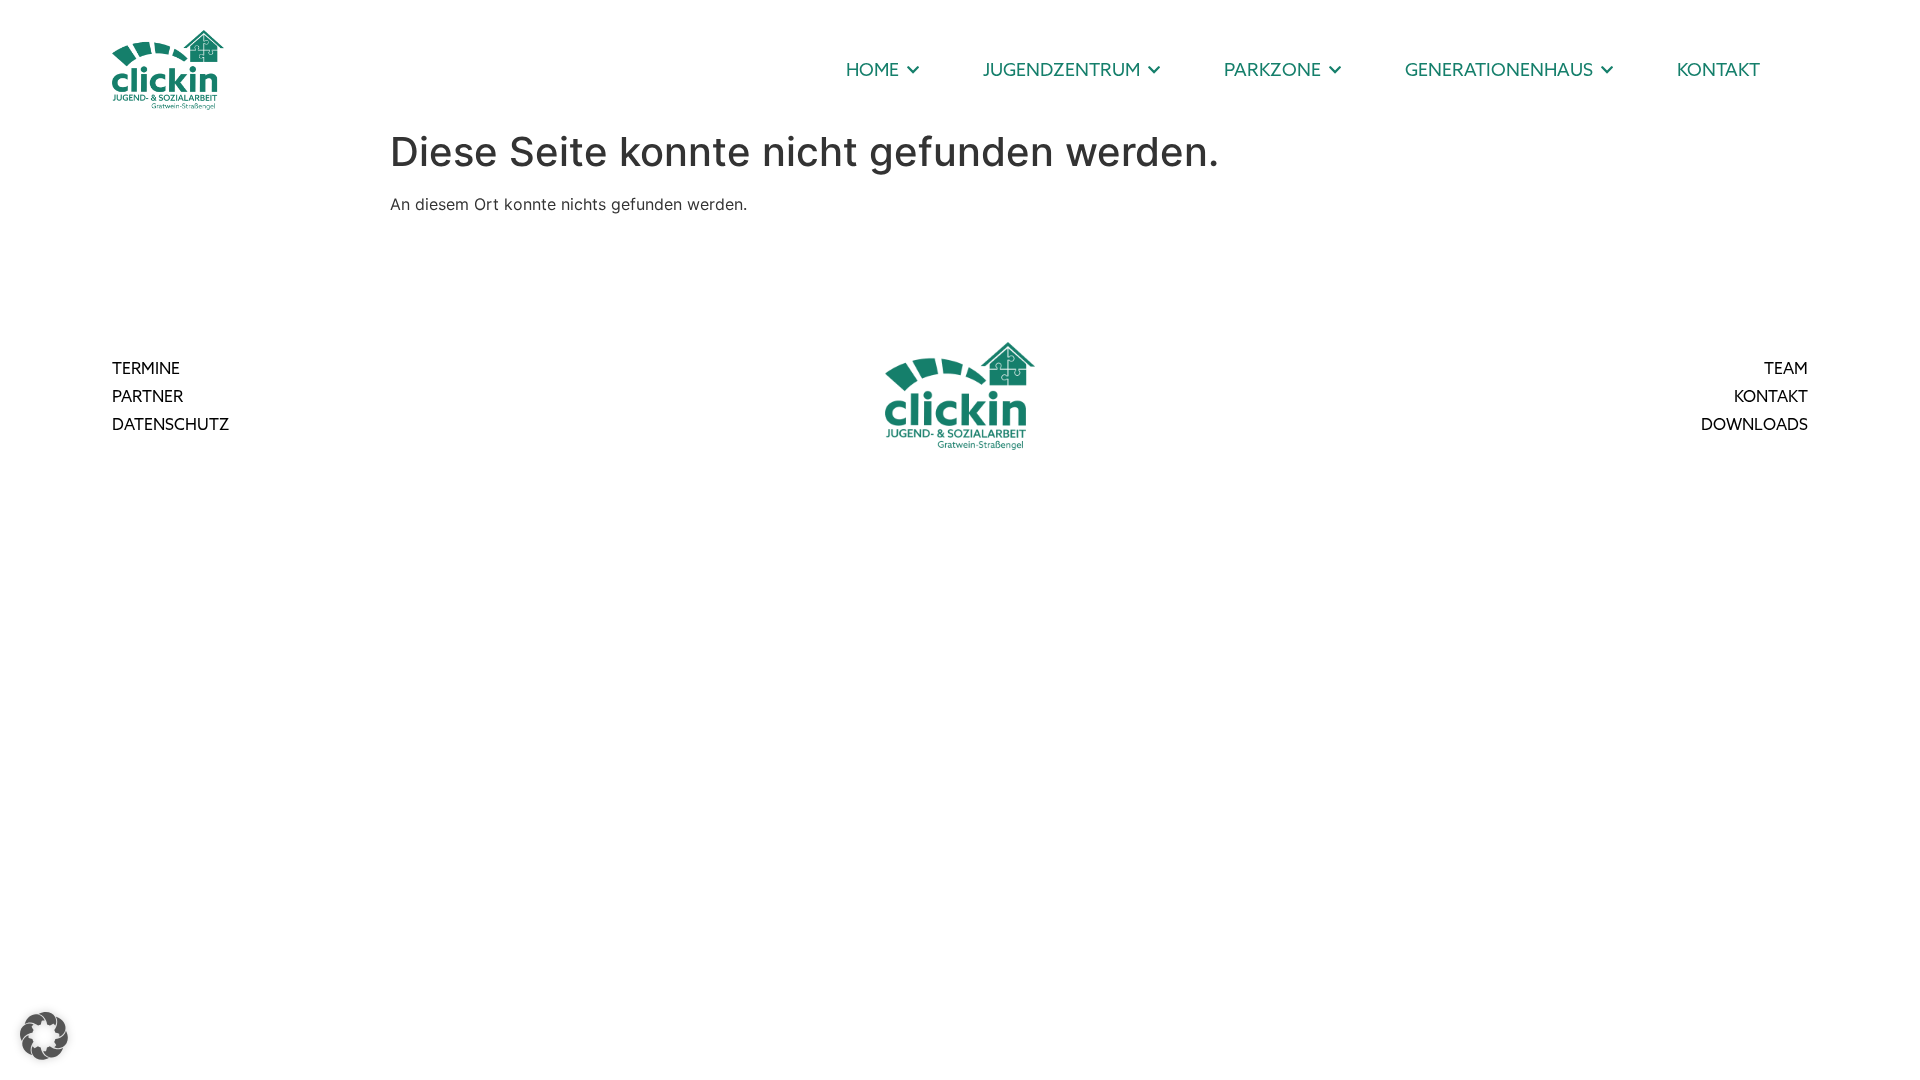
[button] (44, 1036)
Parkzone (1272, 69)
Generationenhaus (1499, 69)
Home (872, 69)
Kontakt (1718, 69)
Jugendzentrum (1061, 69)
